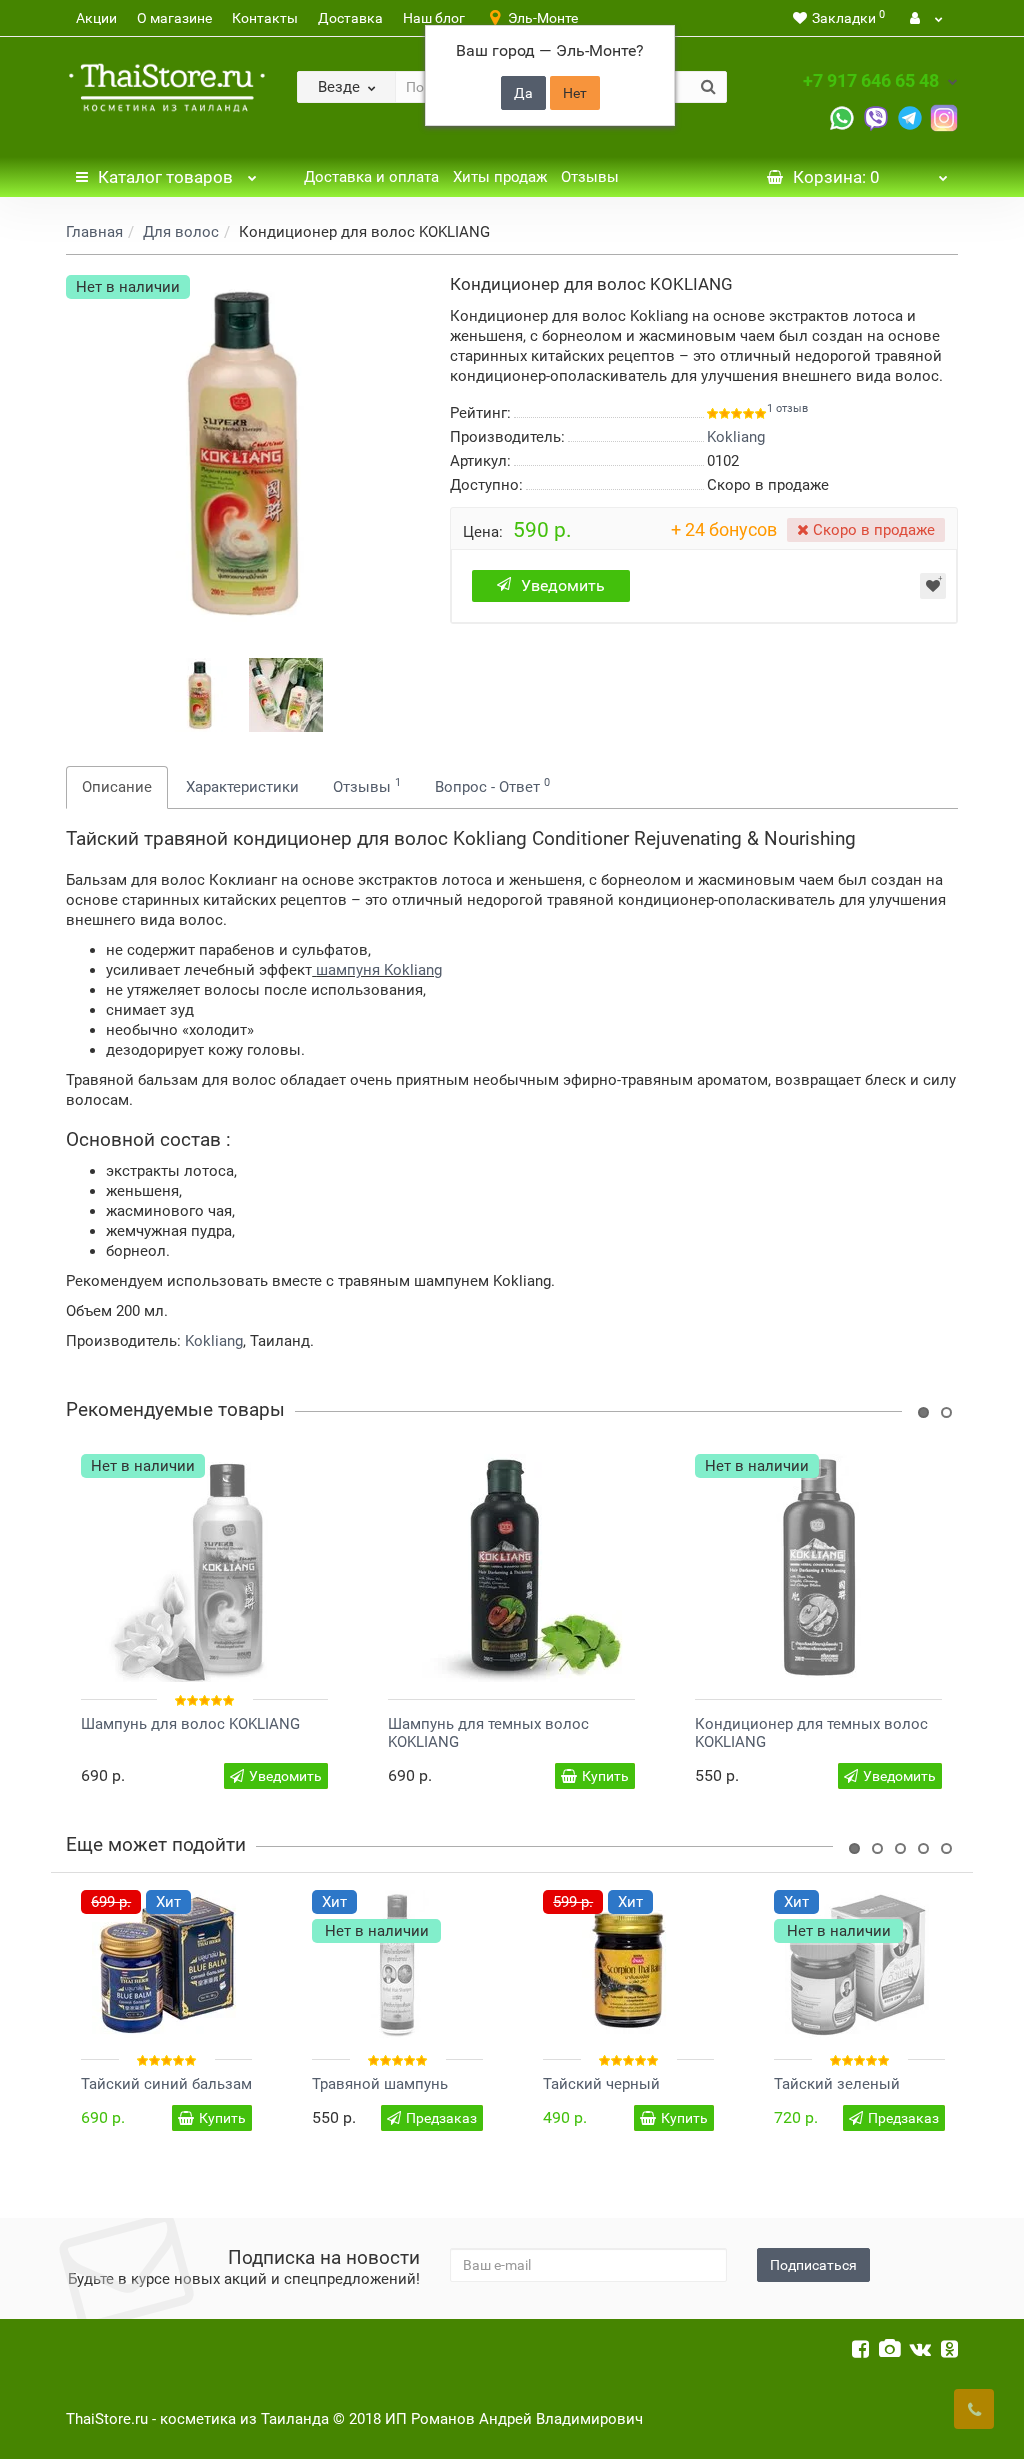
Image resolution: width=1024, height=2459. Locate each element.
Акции (96, 18)
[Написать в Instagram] (944, 116)
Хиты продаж (500, 177)
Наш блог (434, 18)
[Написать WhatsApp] (842, 116)
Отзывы (590, 177)
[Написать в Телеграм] (910, 116)
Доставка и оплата (371, 177)
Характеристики (242, 787)
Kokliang (214, 1341)
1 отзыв (787, 408)
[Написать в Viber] (876, 116)
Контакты (265, 18)
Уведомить (563, 585)
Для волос (181, 232)
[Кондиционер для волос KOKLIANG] (200, 695)
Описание (117, 787)
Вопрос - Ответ (492, 786)
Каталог (165, 177)
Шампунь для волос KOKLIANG (190, 1724)
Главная (94, 232)
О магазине (174, 18)
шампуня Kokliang (379, 970)
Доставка (350, 18)
